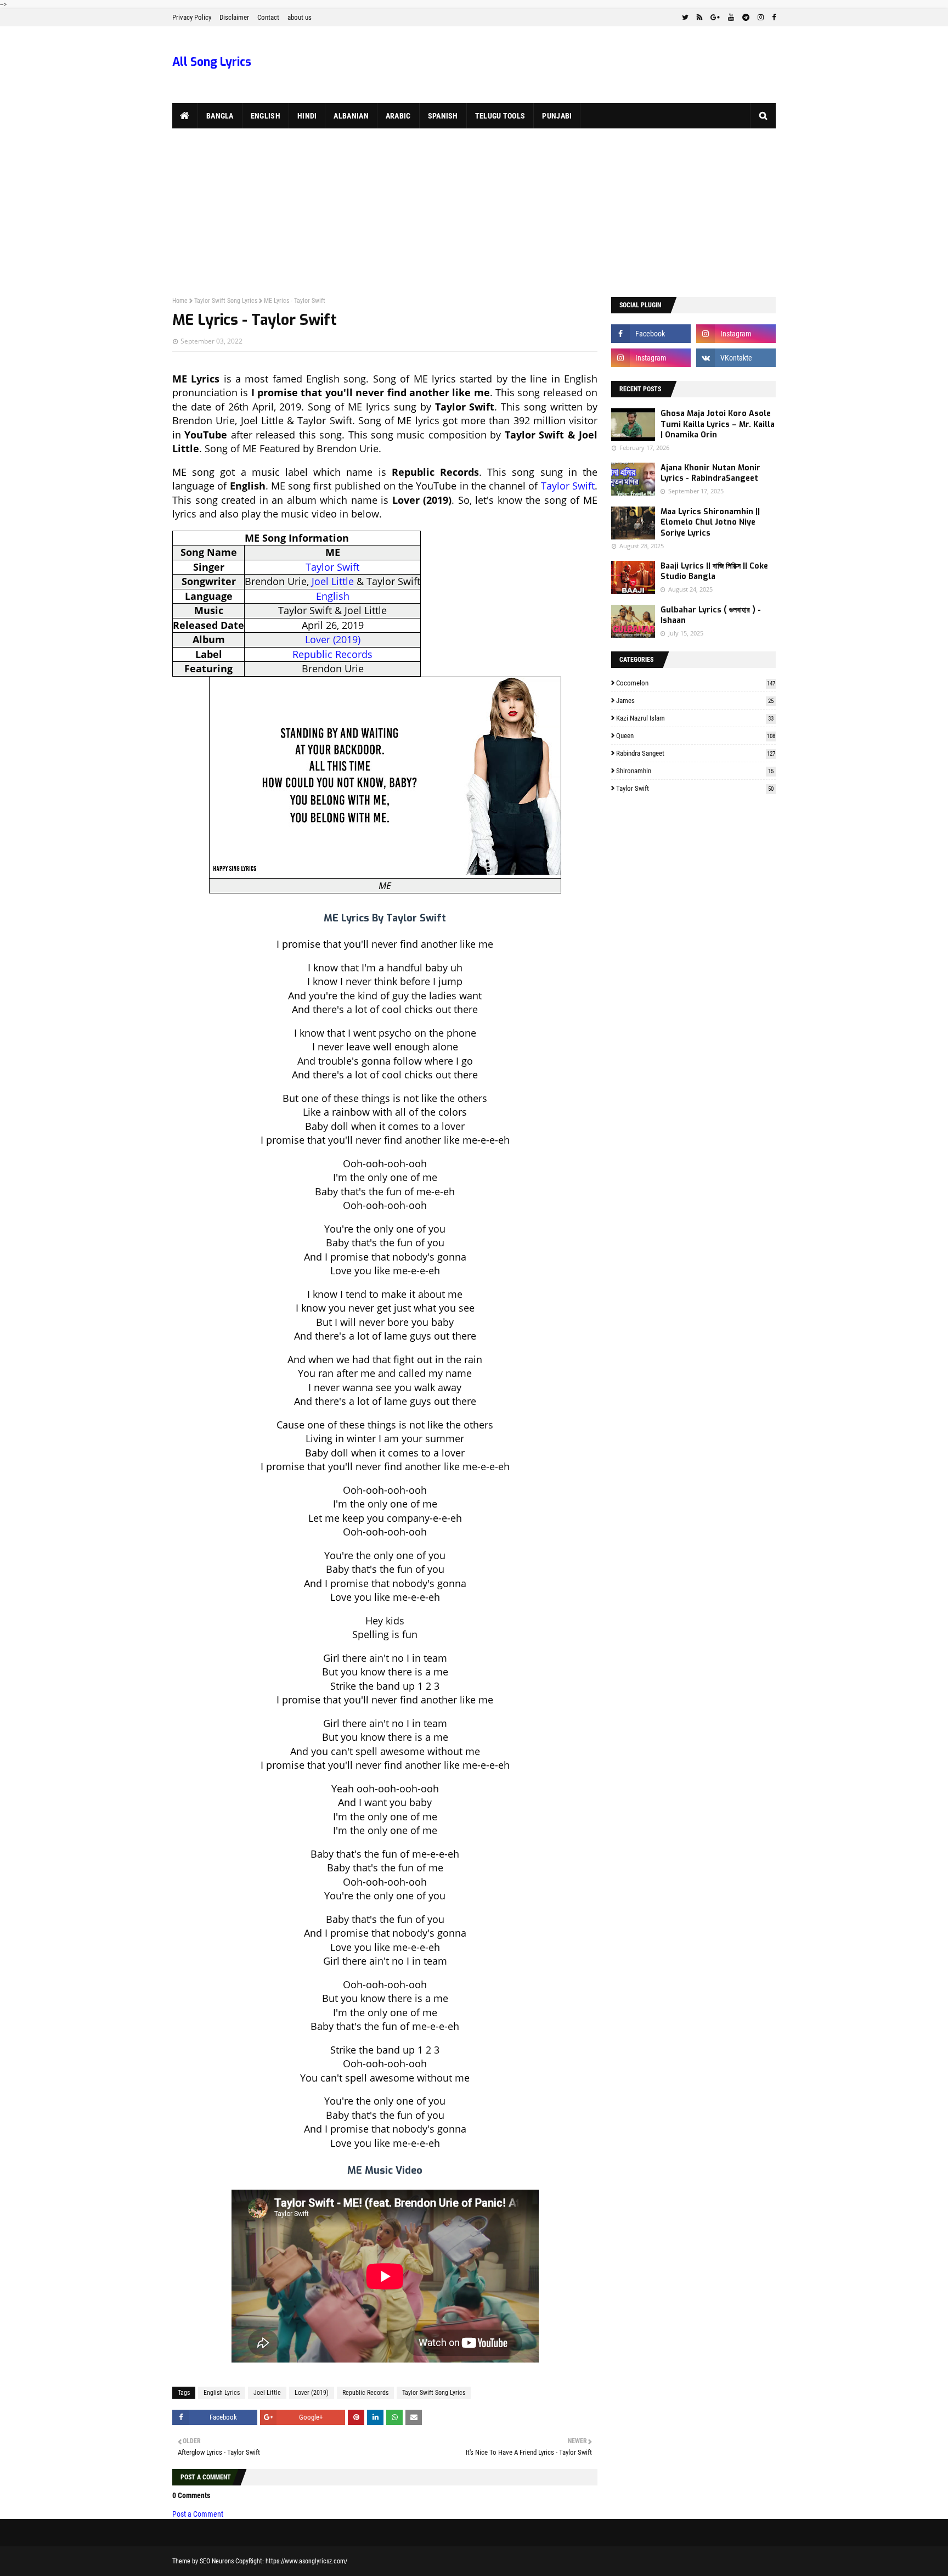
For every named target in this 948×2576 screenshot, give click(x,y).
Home (180, 301)
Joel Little (333, 581)
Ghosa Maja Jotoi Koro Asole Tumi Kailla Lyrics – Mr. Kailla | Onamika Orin (718, 424)
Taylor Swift (568, 486)
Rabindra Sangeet (696, 753)
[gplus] (715, 18)
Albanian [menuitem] (351, 116)
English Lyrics (222, 2393)
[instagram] (761, 18)
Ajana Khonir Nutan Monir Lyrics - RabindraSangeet (710, 473)
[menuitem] (185, 116)
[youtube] (731, 18)
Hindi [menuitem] (307, 116)
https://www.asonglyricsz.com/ (306, 2561)
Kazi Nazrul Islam (695, 718)
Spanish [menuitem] (443, 116)
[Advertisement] (474, 211)
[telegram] (746, 18)
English (333, 596)
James (695, 701)
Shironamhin (695, 771)
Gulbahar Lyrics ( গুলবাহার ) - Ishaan (711, 615)
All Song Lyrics (212, 62)
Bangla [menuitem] (220, 116)
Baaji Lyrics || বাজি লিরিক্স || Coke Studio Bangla (714, 572)
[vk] (736, 358)
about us (300, 17)
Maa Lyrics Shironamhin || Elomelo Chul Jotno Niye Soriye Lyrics (710, 522)
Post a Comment (198, 2514)
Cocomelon (696, 683)
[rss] (699, 18)
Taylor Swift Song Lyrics (226, 301)
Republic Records (332, 654)
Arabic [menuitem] (398, 116)
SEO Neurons (217, 2561)
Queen (696, 736)
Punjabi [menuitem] (557, 116)
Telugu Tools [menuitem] (500, 116)
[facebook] (772, 18)
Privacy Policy (192, 17)
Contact (268, 17)
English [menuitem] (266, 116)
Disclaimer (234, 17)
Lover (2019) (333, 639)
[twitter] (685, 18)
